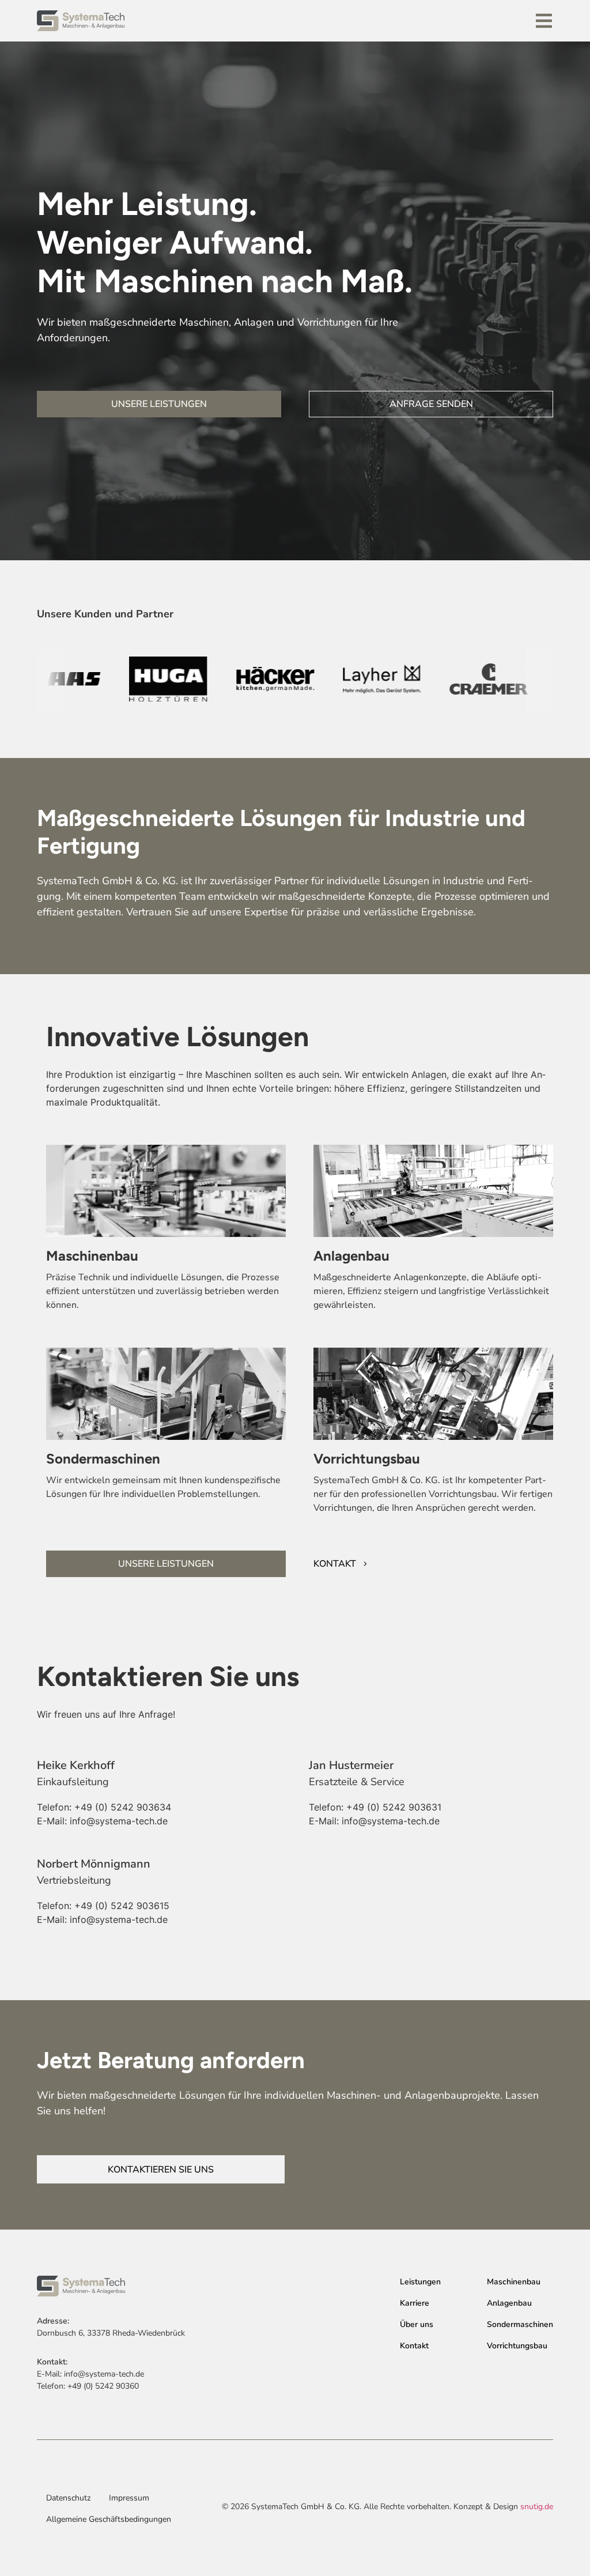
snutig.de (537, 2507)
